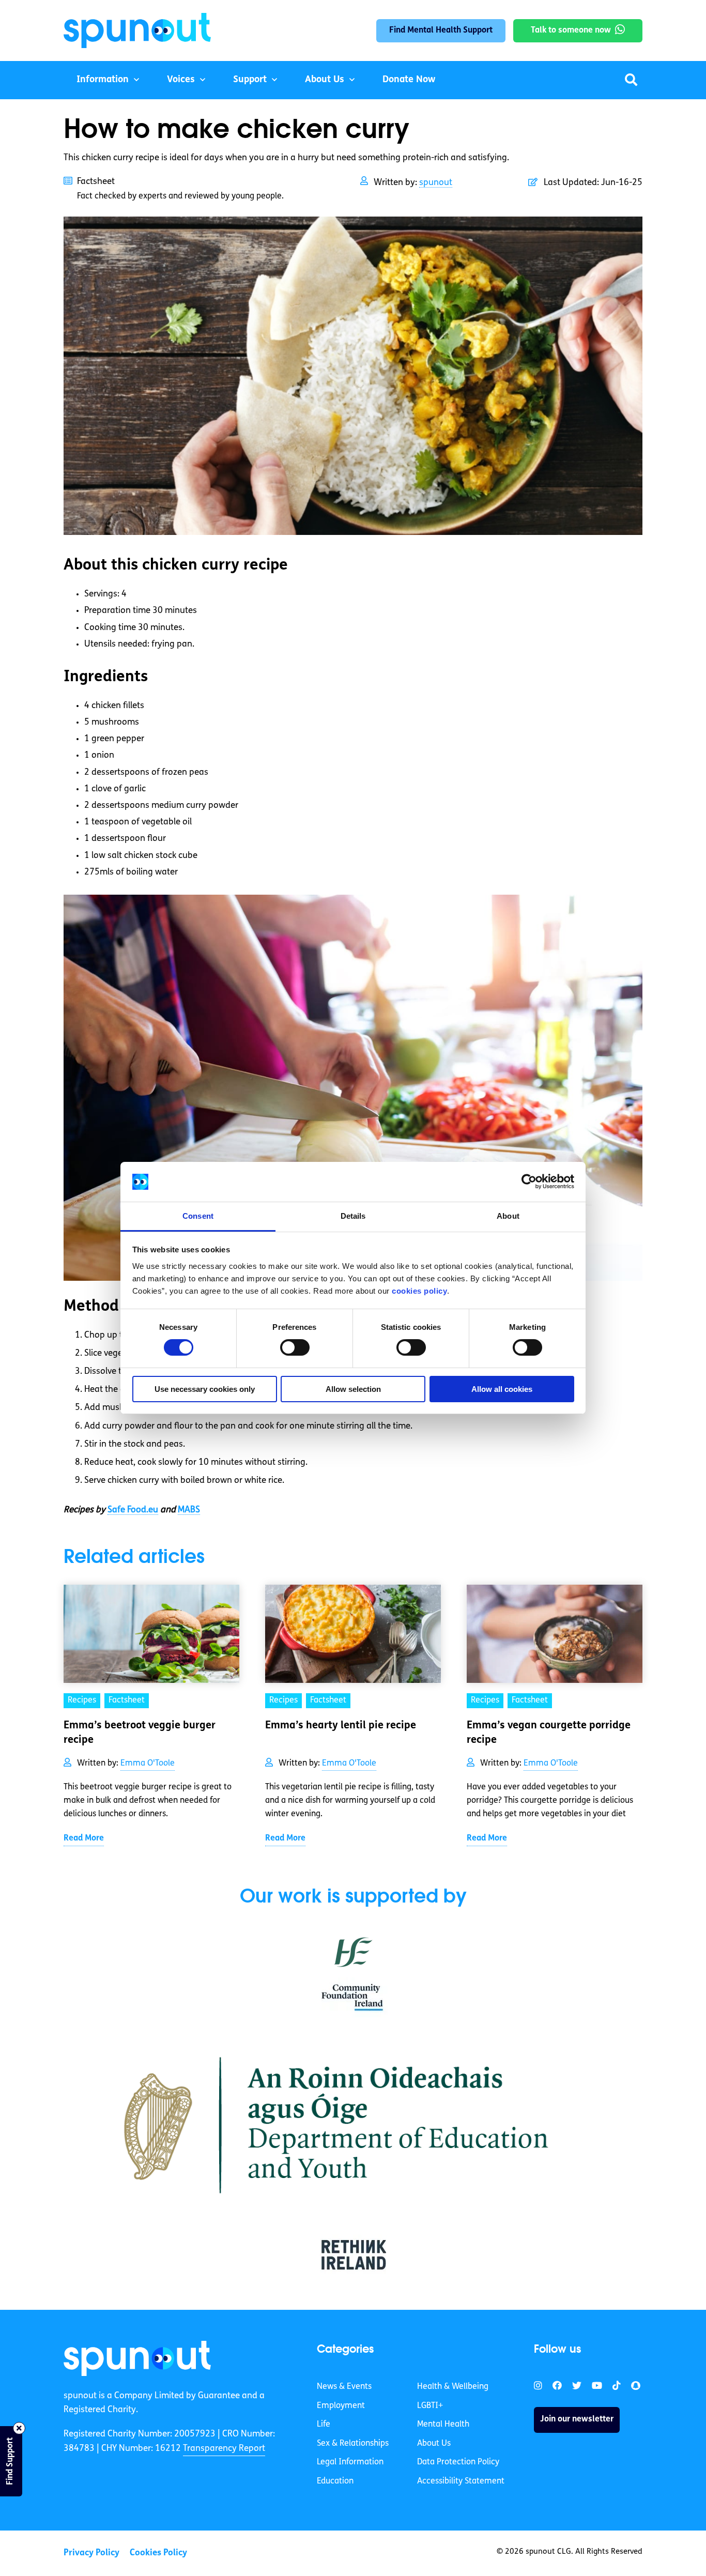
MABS (189, 1510)
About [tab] (508, 1216)
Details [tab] (353, 1216)
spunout (436, 183)
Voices (181, 80)
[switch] (295, 1347)
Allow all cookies (502, 1389)
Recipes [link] (82, 1700)
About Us (325, 80)
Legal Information (350, 2462)
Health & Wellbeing (453, 2387)
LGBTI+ (430, 2406)
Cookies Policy (158, 2553)
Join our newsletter (577, 2419)
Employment (341, 2406)
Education (335, 2481)
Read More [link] (84, 1838)
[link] (137, 2358)
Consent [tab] (198, 1216)
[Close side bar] (19, 2428)
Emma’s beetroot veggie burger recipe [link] (140, 1733)
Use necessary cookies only (205, 1389)
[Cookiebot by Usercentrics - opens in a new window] (529, 1182)
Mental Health (443, 2425)
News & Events (344, 2387)
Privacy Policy (91, 2553)
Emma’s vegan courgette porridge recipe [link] (549, 1733)
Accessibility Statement (461, 2481)
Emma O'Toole (148, 1764)
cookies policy (419, 1291)
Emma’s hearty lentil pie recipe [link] (341, 1726)
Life (324, 2425)
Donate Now (409, 80)
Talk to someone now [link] (571, 30)
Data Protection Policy (458, 2462)
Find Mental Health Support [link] (441, 30)
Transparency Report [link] (224, 2449)
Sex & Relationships (353, 2444)
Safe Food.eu (133, 1510)
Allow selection (353, 1389)
